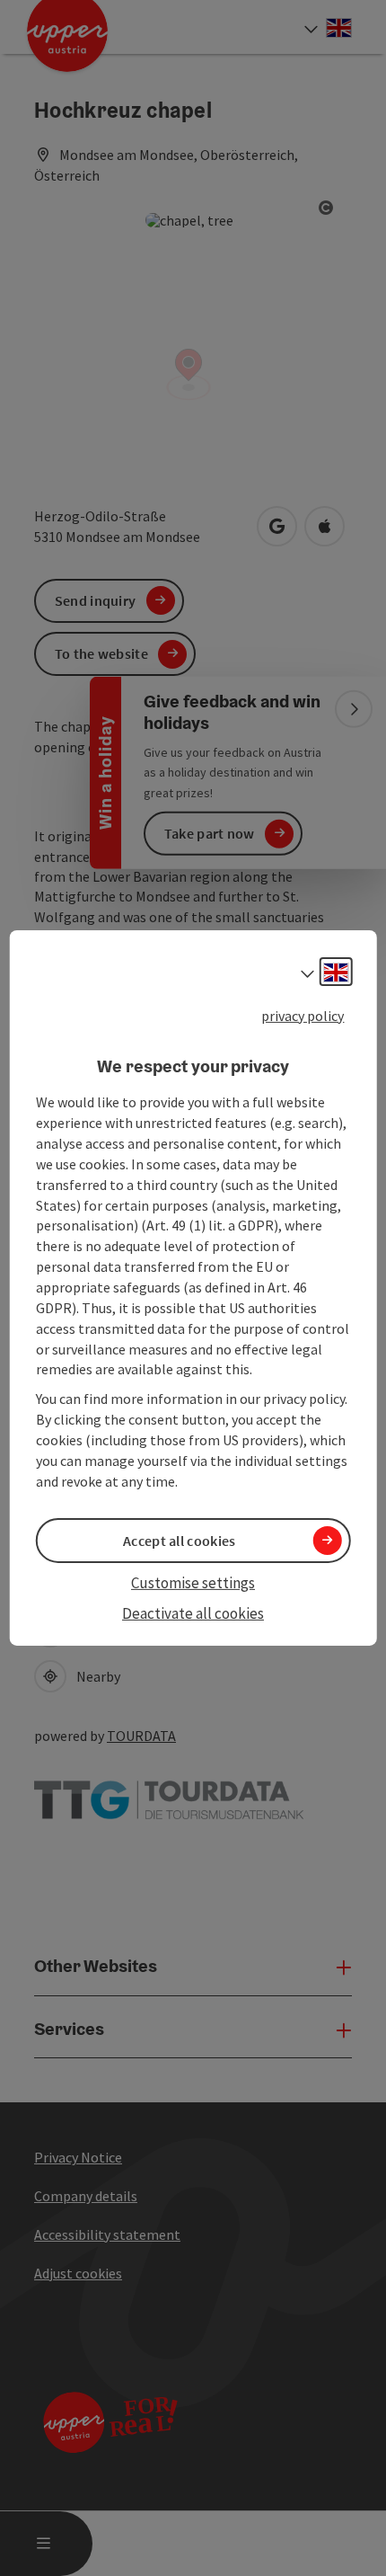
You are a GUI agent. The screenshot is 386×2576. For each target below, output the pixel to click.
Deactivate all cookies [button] (193, 1613)
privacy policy (303, 1016)
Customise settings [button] (193, 1583)
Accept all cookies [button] (179, 1541)
